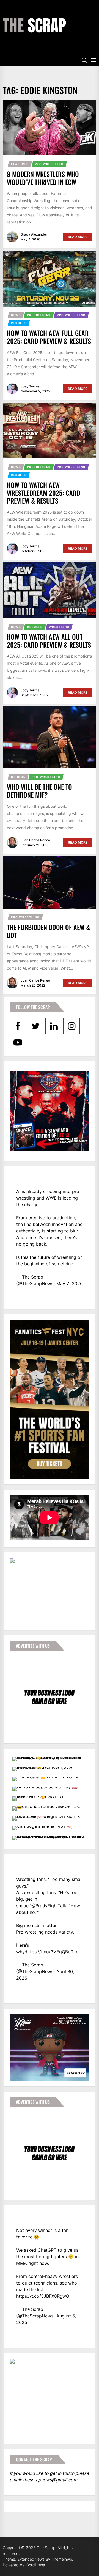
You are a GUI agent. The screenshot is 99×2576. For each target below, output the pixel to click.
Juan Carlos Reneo (35, 840)
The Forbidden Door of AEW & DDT (48, 931)
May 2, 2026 (70, 1283)
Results (19, 323)
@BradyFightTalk (49, 1906)
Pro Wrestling (49, 164)
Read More (78, 237)
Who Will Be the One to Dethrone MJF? (39, 791)
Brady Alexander (34, 234)
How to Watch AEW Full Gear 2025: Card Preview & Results (49, 337)
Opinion (18, 777)
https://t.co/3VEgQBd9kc (52, 1952)
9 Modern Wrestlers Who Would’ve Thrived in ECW (43, 178)
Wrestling (59, 627)
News (16, 315)
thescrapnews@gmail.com (50, 2480)
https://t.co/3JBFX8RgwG (43, 2296)
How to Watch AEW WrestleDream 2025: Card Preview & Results (43, 493)
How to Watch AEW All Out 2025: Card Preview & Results (49, 641)
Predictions (39, 315)
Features (20, 164)
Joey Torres (30, 386)
